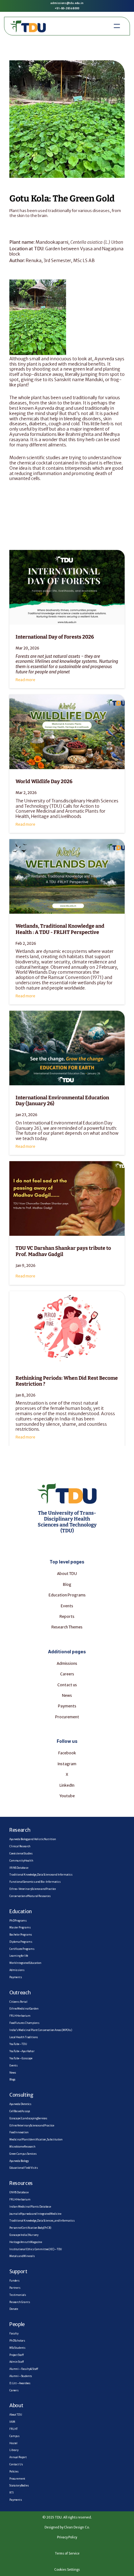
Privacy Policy (67, 2537)
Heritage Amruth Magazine (26, 2242)
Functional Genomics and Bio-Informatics (35, 1882)
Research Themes (67, 1627)
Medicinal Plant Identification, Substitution (36, 2140)
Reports (67, 1616)
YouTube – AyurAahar (22, 2051)
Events (14, 2066)
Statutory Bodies (19, 2486)
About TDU (67, 1574)
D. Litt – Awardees (20, 2383)
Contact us (67, 1685)
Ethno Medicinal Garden (24, 2009)
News (67, 1695)
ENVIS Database (19, 2192)
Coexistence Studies (21, 1854)
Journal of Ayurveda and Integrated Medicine (35, 2214)
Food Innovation (19, 2132)
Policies (14, 2472)
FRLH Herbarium (20, 2016)
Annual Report (18, 2457)
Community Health (21, 1861)
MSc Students (17, 2348)
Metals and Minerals (22, 2256)
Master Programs (20, 1927)
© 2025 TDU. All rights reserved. (67, 2517)
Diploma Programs (21, 1942)
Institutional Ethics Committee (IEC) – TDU (36, 2249)
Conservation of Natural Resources (30, 1896)
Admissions (67, 1663)
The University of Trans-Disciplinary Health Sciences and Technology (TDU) (68, 1522)
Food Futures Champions (24, 2023)
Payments (67, 1706)
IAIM (12, 2422)
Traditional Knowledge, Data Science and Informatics (41, 1875)
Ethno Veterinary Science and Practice (32, 2126)
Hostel (13, 2443)
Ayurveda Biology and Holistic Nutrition (33, 1839)
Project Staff (17, 2355)
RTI (12, 2493)
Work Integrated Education (25, 1963)
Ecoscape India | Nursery (24, 2235)
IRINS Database (19, 1868)
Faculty (14, 2334)
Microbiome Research (22, 2147)
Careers (67, 1674)
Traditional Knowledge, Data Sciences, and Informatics (42, 2221)
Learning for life (19, 1956)
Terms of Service (67, 2553)
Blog (67, 1584)
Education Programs (67, 1595)
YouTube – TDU (18, 2044)
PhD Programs (18, 1921)
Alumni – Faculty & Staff (24, 2369)
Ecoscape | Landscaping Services (28, 2118)
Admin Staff (17, 2362)
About (16, 2405)
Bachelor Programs (21, 1935)
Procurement (67, 1717)
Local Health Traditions (24, 2037)
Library (14, 2450)
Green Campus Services (23, 2154)
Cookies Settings (67, 2570)
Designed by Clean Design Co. (67, 2527)
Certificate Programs (22, 1949)
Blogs (12, 2080)
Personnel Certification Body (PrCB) (30, 2228)
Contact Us (16, 2464)
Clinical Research (20, 1846)
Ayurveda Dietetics (20, 2104)
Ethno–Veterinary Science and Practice (33, 1889)
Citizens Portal (18, 2002)
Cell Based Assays (20, 2111)
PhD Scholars (17, 2341)
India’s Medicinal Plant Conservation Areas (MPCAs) (41, 2030)
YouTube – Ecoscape (21, 2058)
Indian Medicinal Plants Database (30, 2207)
